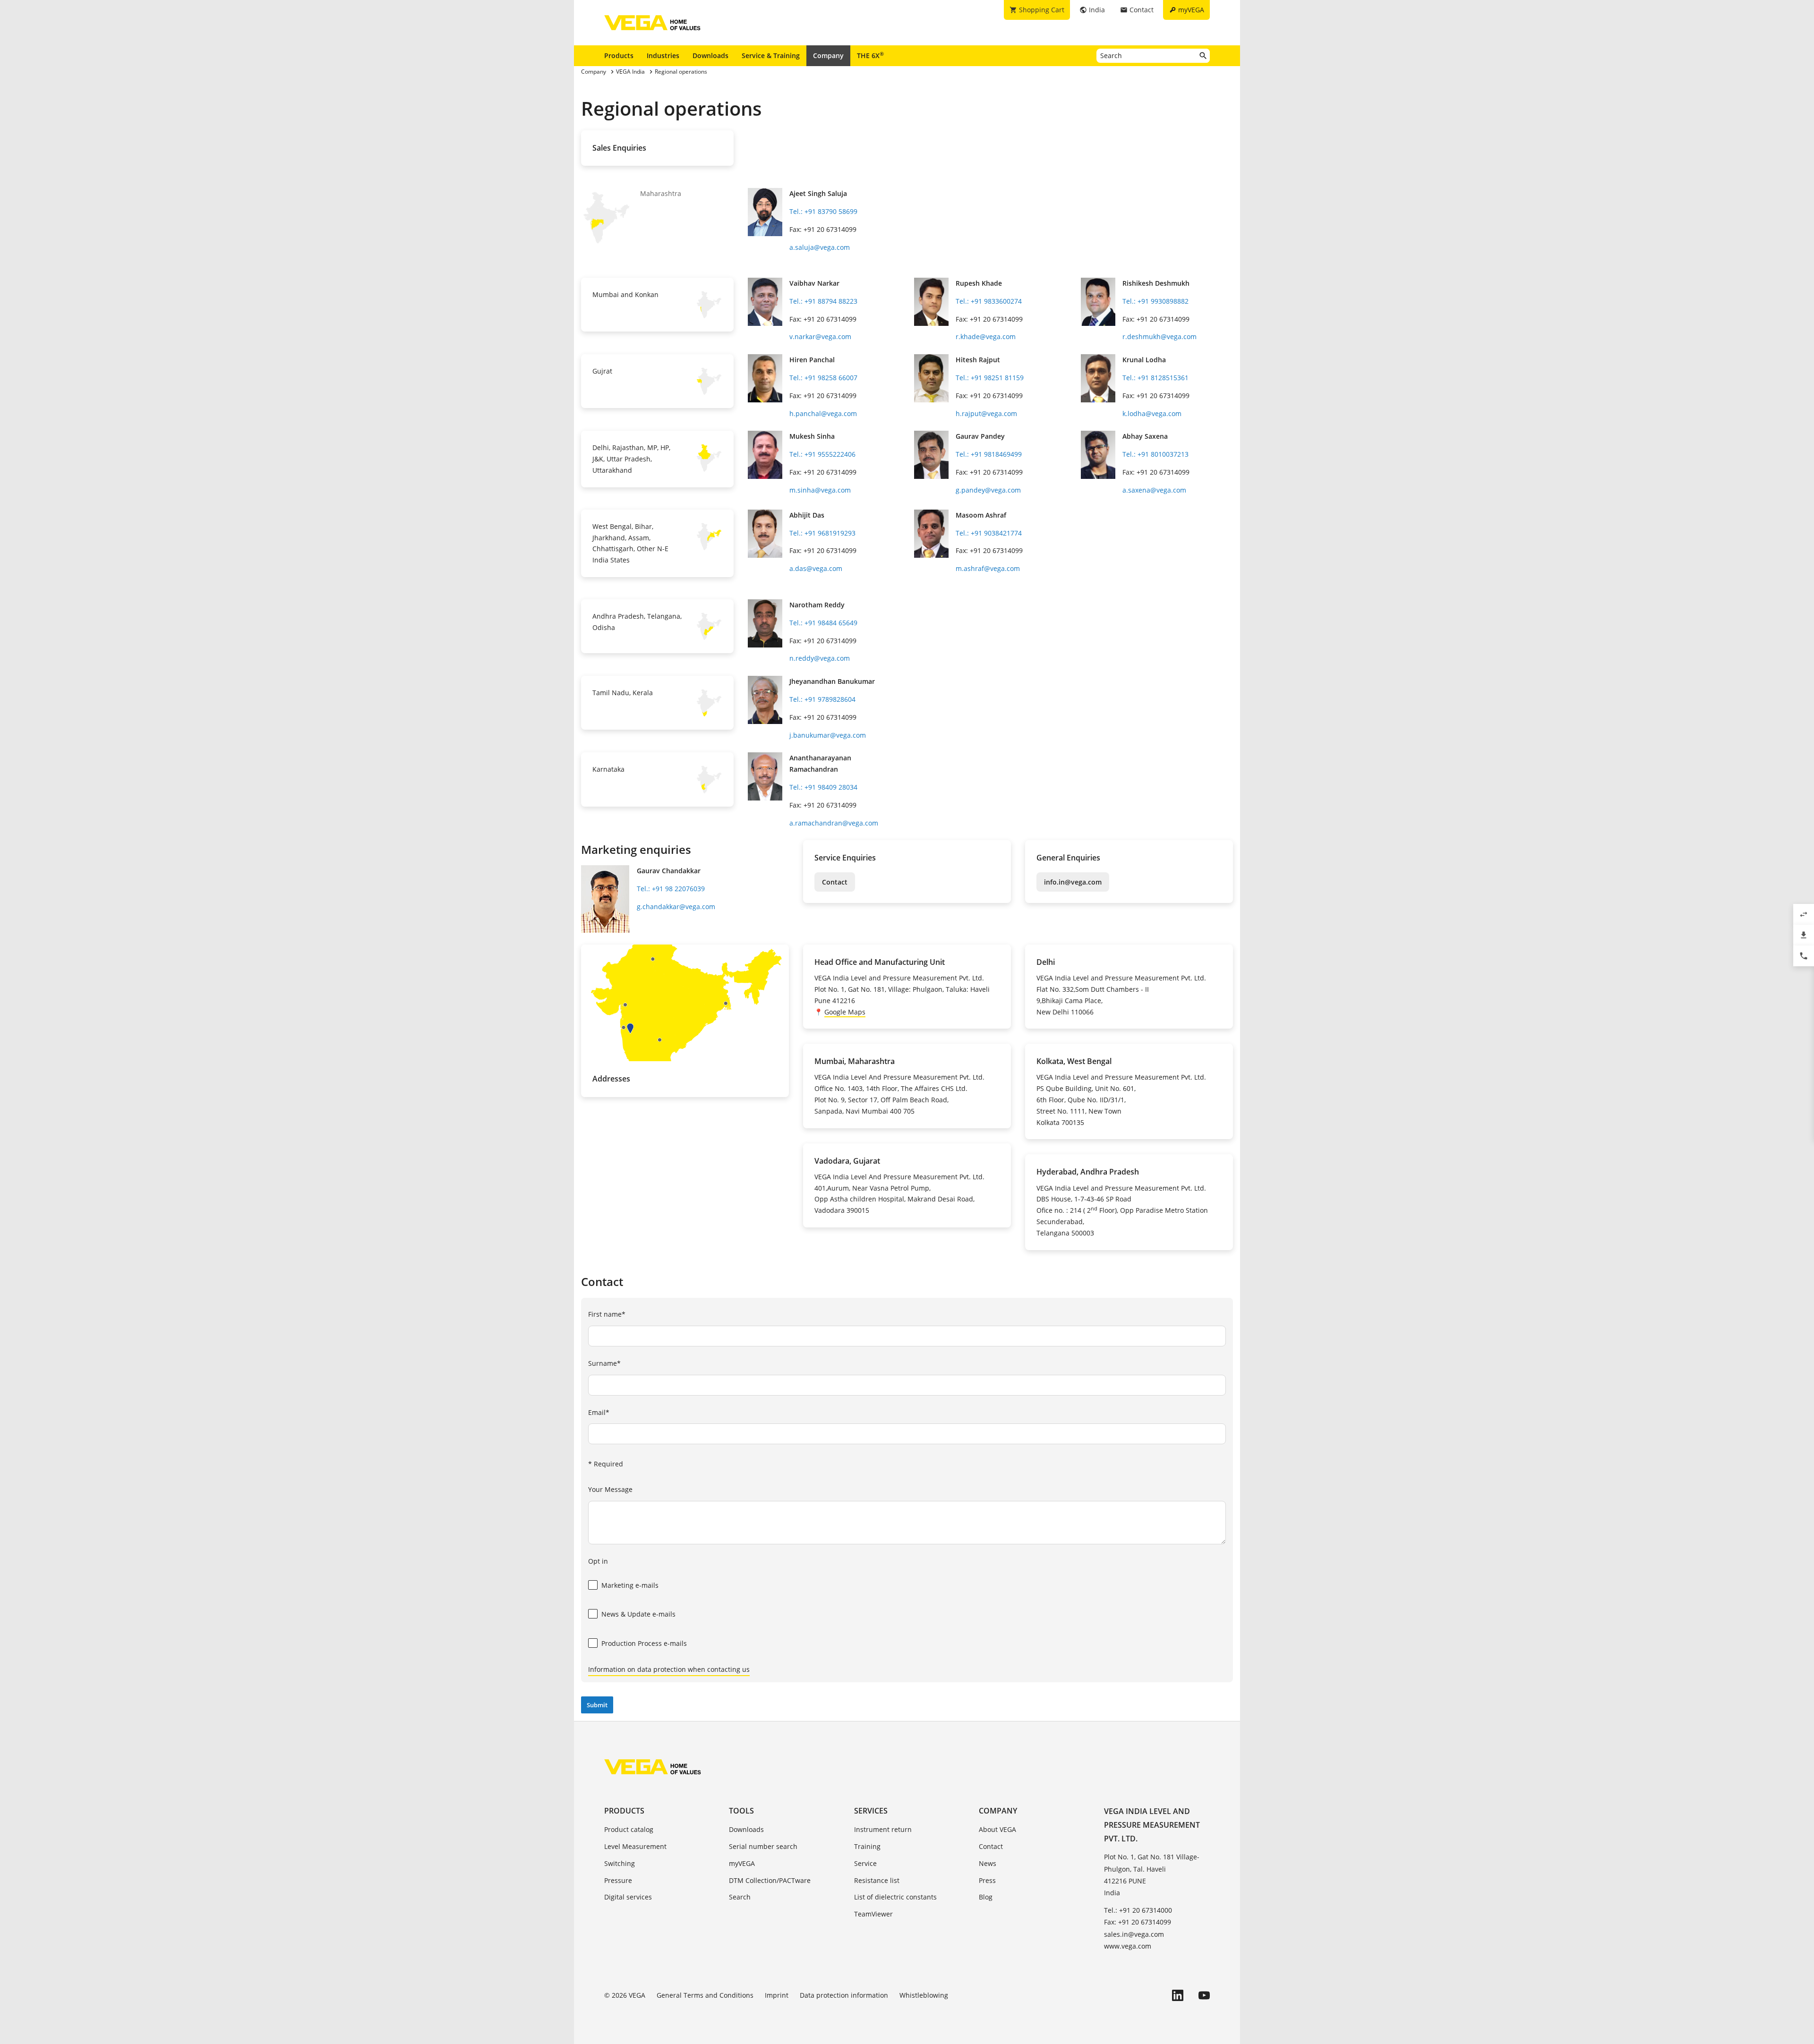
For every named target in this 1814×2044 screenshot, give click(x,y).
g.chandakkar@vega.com (676, 907)
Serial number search (763, 1846)
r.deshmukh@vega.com (1159, 336)
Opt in (598, 1561)
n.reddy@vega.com (820, 658)
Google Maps (845, 1012)
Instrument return (883, 1829)
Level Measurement (635, 1846)
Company (828, 55)
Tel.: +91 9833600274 (989, 301)
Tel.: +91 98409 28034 (823, 787)
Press (987, 1880)
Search (740, 1897)
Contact (835, 882)
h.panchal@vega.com (823, 413)
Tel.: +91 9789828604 (822, 699)
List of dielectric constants (895, 1897)
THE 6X (870, 55)
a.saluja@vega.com (820, 247)
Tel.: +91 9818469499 (989, 454)
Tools (741, 1811)
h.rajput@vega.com (986, 413)
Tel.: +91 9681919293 (822, 533)
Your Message (610, 1489)
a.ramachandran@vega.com (834, 823)
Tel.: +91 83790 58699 (823, 211)
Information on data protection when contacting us (669, 1669)
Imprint (777, 1995)
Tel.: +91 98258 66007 (823, 378)
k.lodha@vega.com (1152, 413)
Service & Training (771, 55)
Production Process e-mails (644, 1643)
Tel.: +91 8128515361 (1155, 378)
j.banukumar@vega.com (828, 735)
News (988, 1863)
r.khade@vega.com (986, 336)
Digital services (628, 1897)
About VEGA (997, 1829)
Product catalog (629, 1829)
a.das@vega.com (816, 568)
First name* (607, 1314)
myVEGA (742, 1863)
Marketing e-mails (630, 1585)
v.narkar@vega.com (820, 336)
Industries (663, 55)
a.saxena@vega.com (1154, 490)
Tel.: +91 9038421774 (989, 533)
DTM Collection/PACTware (770, 1880)
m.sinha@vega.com (820, 490)
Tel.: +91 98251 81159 (990, 378)
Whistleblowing (924, 1995)
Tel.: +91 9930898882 (1155, 301)
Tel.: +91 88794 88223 (823, 301)
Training (867, 1846)
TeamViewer (873, 1914)
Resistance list (877, 1880)
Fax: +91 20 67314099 (1138, 1922)
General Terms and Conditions (705, 1995)
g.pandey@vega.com (988, 490)
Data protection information (844, 1995)
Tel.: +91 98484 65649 (823, 623)
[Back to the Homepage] (653, 1767)
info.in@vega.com (1073, 882)
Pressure (618, 1880)
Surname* (604, 1363)
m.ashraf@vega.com (988, 568)
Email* (599, 1412)
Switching (620, 1863)
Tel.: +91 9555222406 (822, 454)
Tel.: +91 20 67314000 (1138, 1910)
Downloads (710, 55)
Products (619, 55)
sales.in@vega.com (1134, 1934)
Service (865, 1863)
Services (871, 1811)
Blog (986, 1897)
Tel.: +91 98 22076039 (671, 889)
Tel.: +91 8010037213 (1155, 454)
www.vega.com (1128, 1946)
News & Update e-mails (638, 1614)
